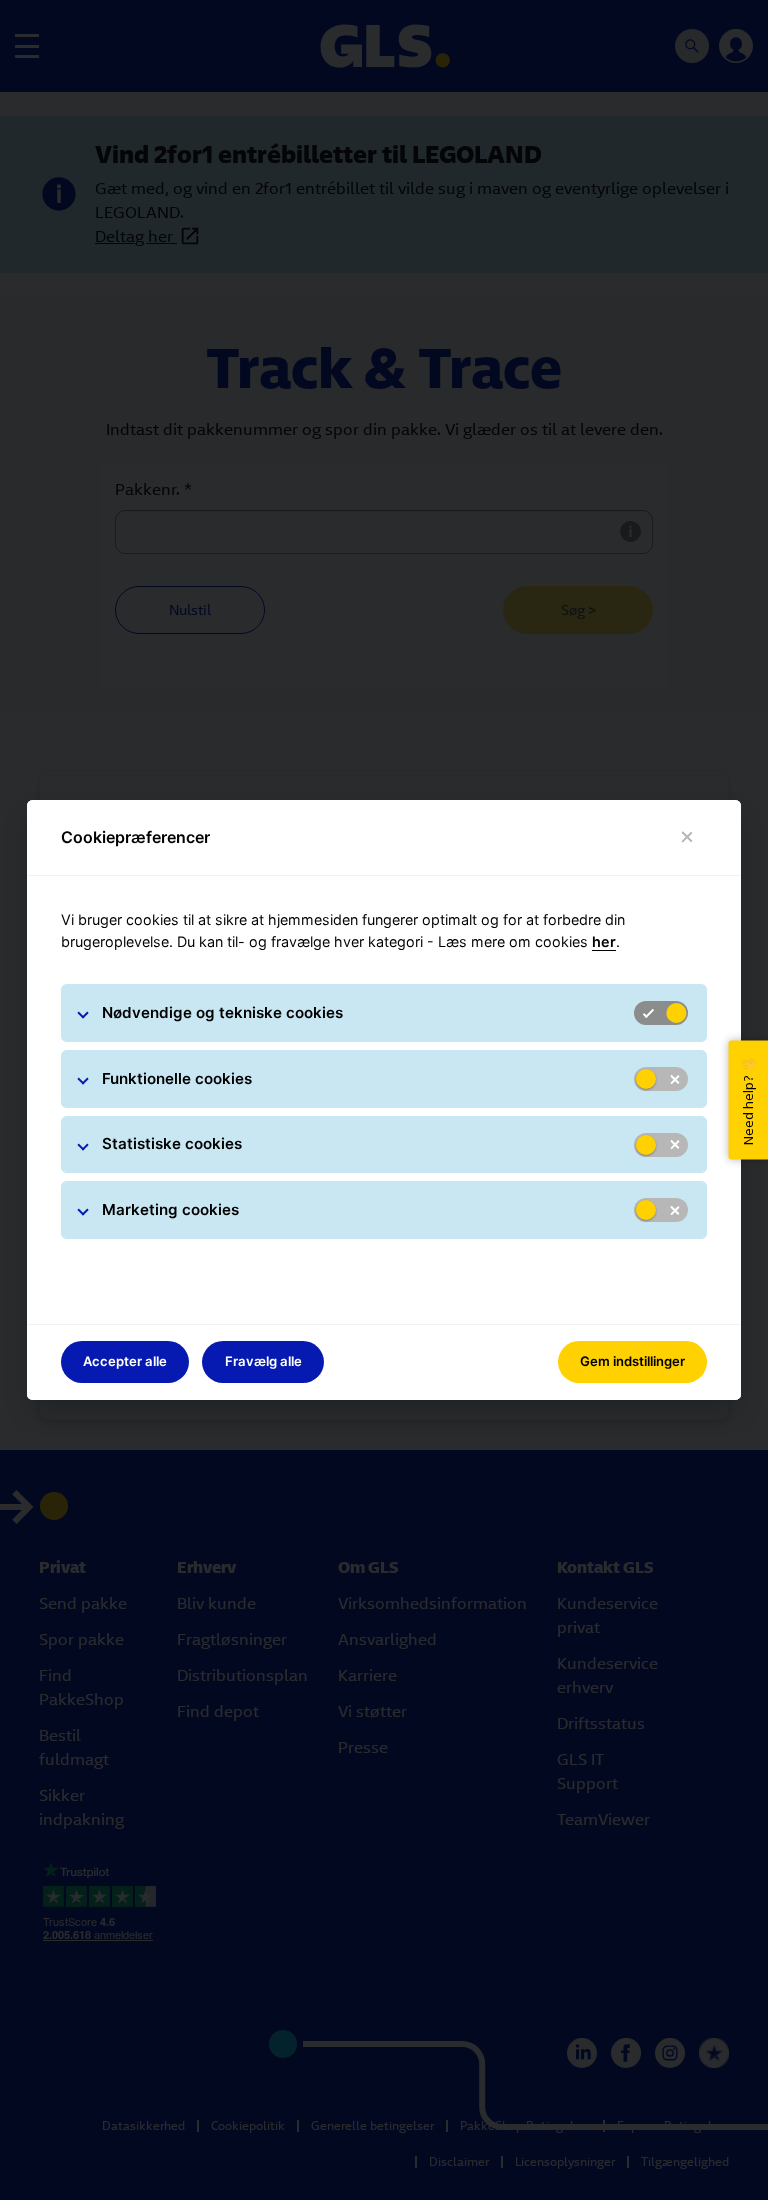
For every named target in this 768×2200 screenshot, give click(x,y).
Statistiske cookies (172, 1143)
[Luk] (687, 837)
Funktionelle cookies (177, 1078)
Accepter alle (125, 1361)
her (604, 941)
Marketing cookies (170, 1209)
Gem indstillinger (632, 1361)
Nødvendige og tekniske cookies (222, 1012)
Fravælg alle (263, 1361)
